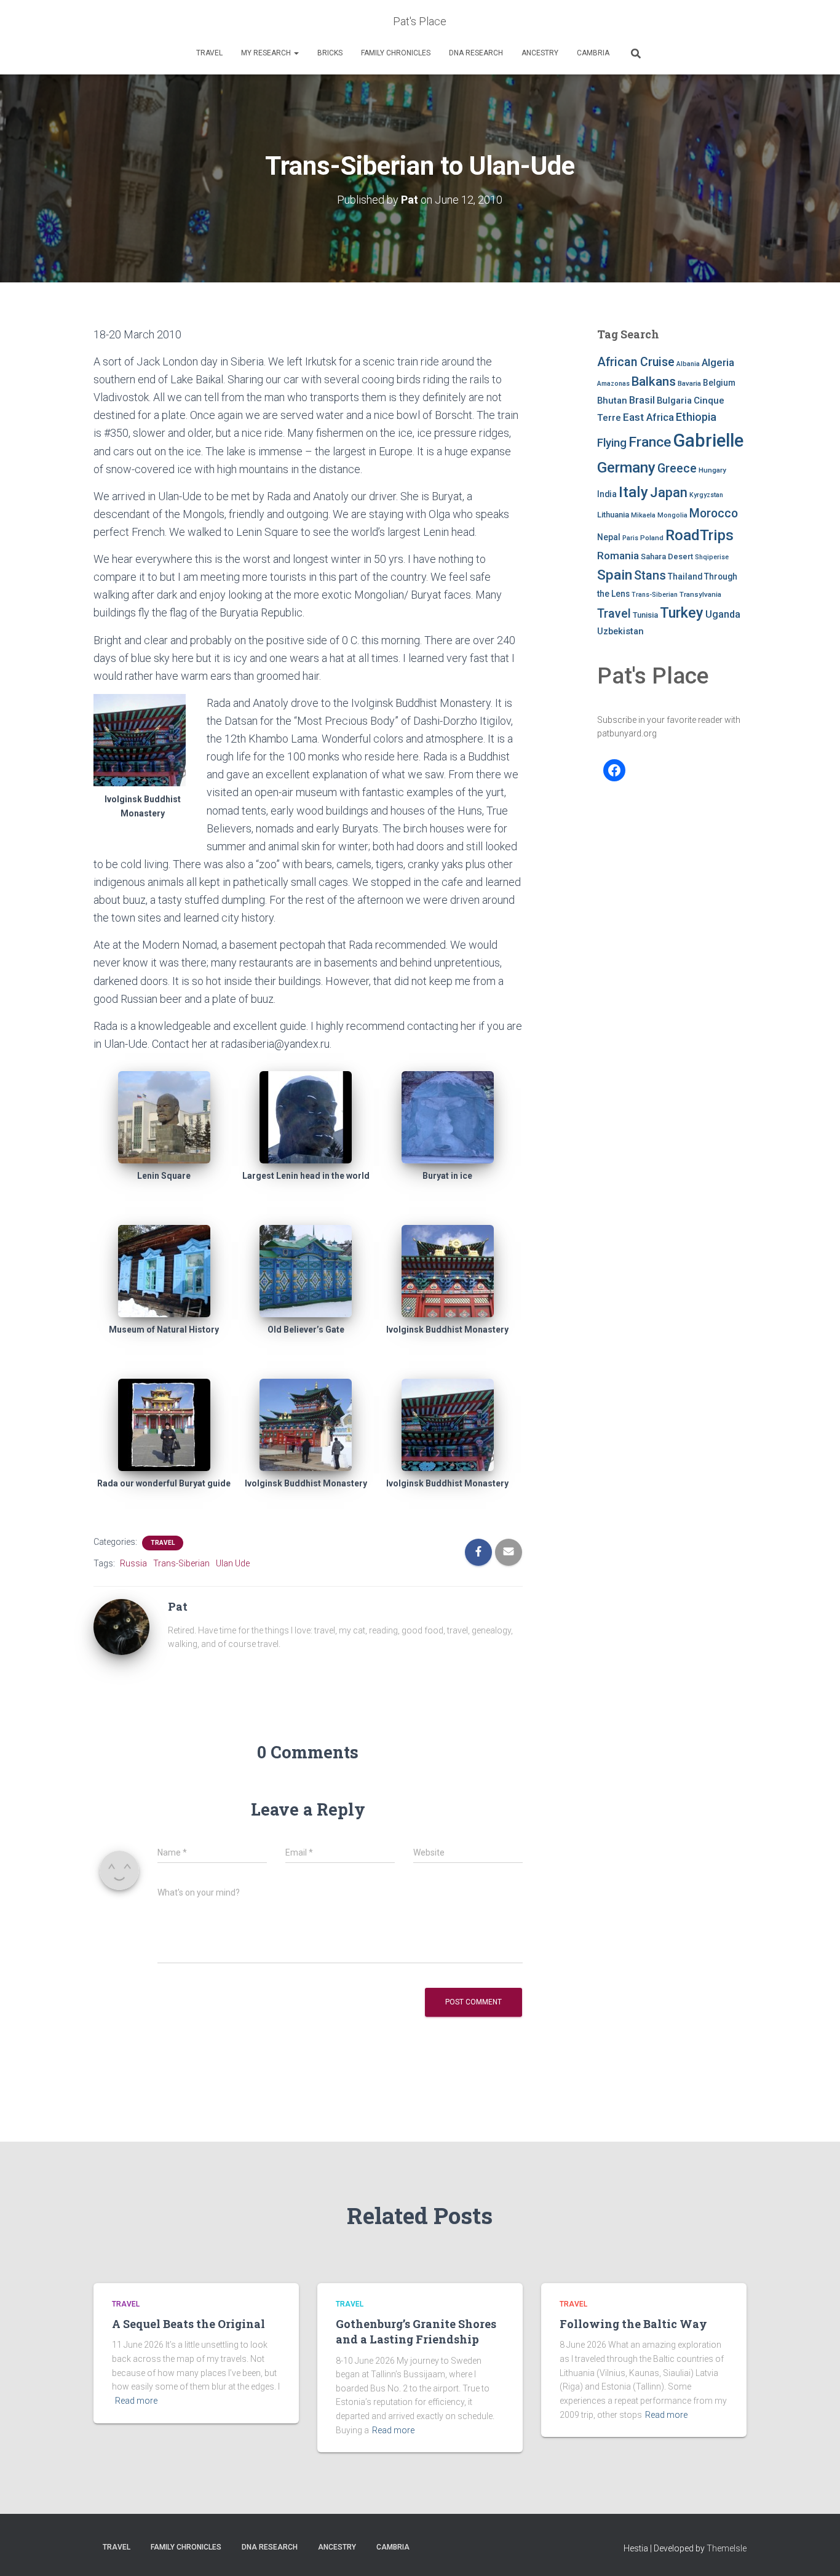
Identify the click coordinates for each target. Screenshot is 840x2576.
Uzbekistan (620, 631)
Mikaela (643, 515)
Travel (209, 53)
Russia (133, 1563)
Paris (630, 538)
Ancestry (540, 53)
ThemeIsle (727, 2548)
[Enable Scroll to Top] (816, 2551)
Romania (618, 556)
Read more (136, 2401)
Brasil (642, 400)
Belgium (719, 383)
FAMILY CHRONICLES (396, 53)
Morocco (714, 513)
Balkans (654, 381)
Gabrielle (708, 441)
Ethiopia (696, 417)
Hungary (712, 470)
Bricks (330, 53)
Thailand (685, 576)
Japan (669, 492)
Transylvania (700, 594)
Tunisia (645, 615)
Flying (612, 443)
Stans (650, 576)
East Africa (648, 417)
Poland (652, 538)
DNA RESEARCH (476, 53)
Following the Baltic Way (633, 2324)
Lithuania (613, 515)
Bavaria (689, 383)
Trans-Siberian (181, 1563)
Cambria (593, 53)
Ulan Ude (233, 1563)
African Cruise (636, 362)
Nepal (609, 537)
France (650, 442)
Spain (615, 575)
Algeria (718, 362)
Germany (626, 468)
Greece (677, 469)
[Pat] (121, 1626)
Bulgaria (674, 401)
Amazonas (613, 384)
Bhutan (612, 401)
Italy (633, 492)
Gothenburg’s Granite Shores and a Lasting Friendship (416, 2331)
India (607, 494)
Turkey (682, 613)
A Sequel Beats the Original (188, 2324)
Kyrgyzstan (706, 495)
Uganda (723, 614)
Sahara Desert (667, 556)
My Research (267, 53)
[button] (296, 53)
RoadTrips (699, 535)
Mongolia (672, 515)
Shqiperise (712, 557)
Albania (688, 364)
